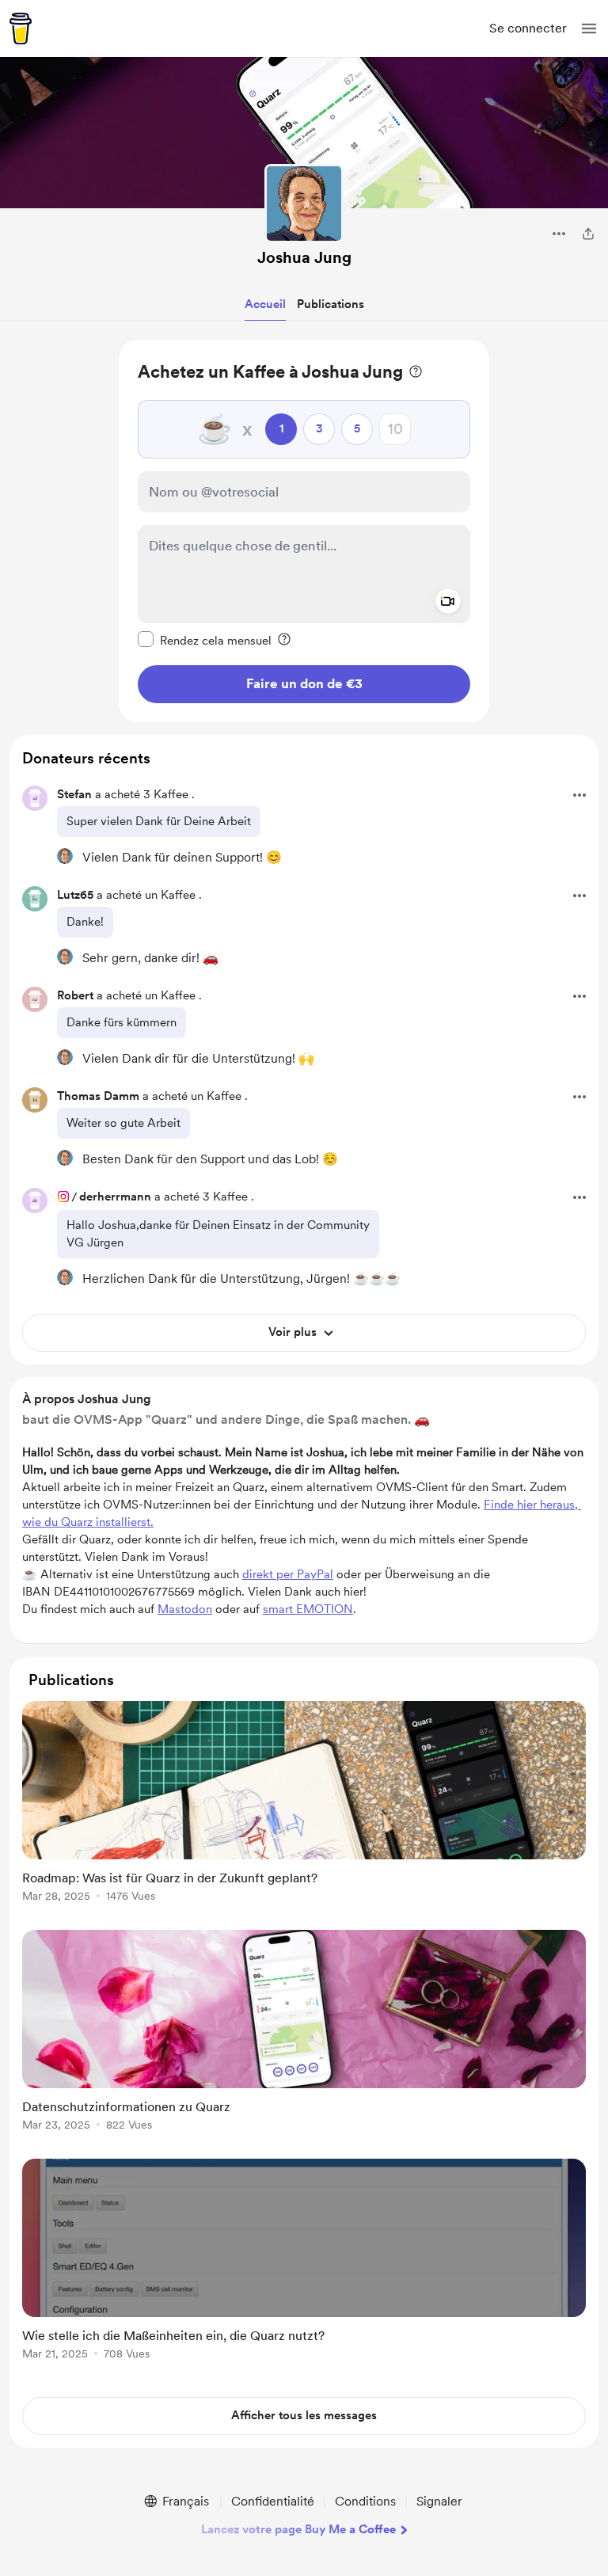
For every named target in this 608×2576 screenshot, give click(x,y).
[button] (589, 29)
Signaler (439, 2501)
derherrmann (115, 1197)
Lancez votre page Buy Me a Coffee (298, 2529)
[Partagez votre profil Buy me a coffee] (588, 234)
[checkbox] (205, 640)
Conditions (365, 2501)
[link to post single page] (304, 1804)
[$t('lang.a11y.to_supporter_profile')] (65, 856)
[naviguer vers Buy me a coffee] (21, 29)
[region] (304, 531)
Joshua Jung (304, 257)
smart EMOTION (308, 1609)
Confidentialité (273, 2501)
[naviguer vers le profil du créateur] (304, 204)
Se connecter (528, 28)
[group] (304, 1811)
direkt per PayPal (288, 1574)
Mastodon (185, 1609)
